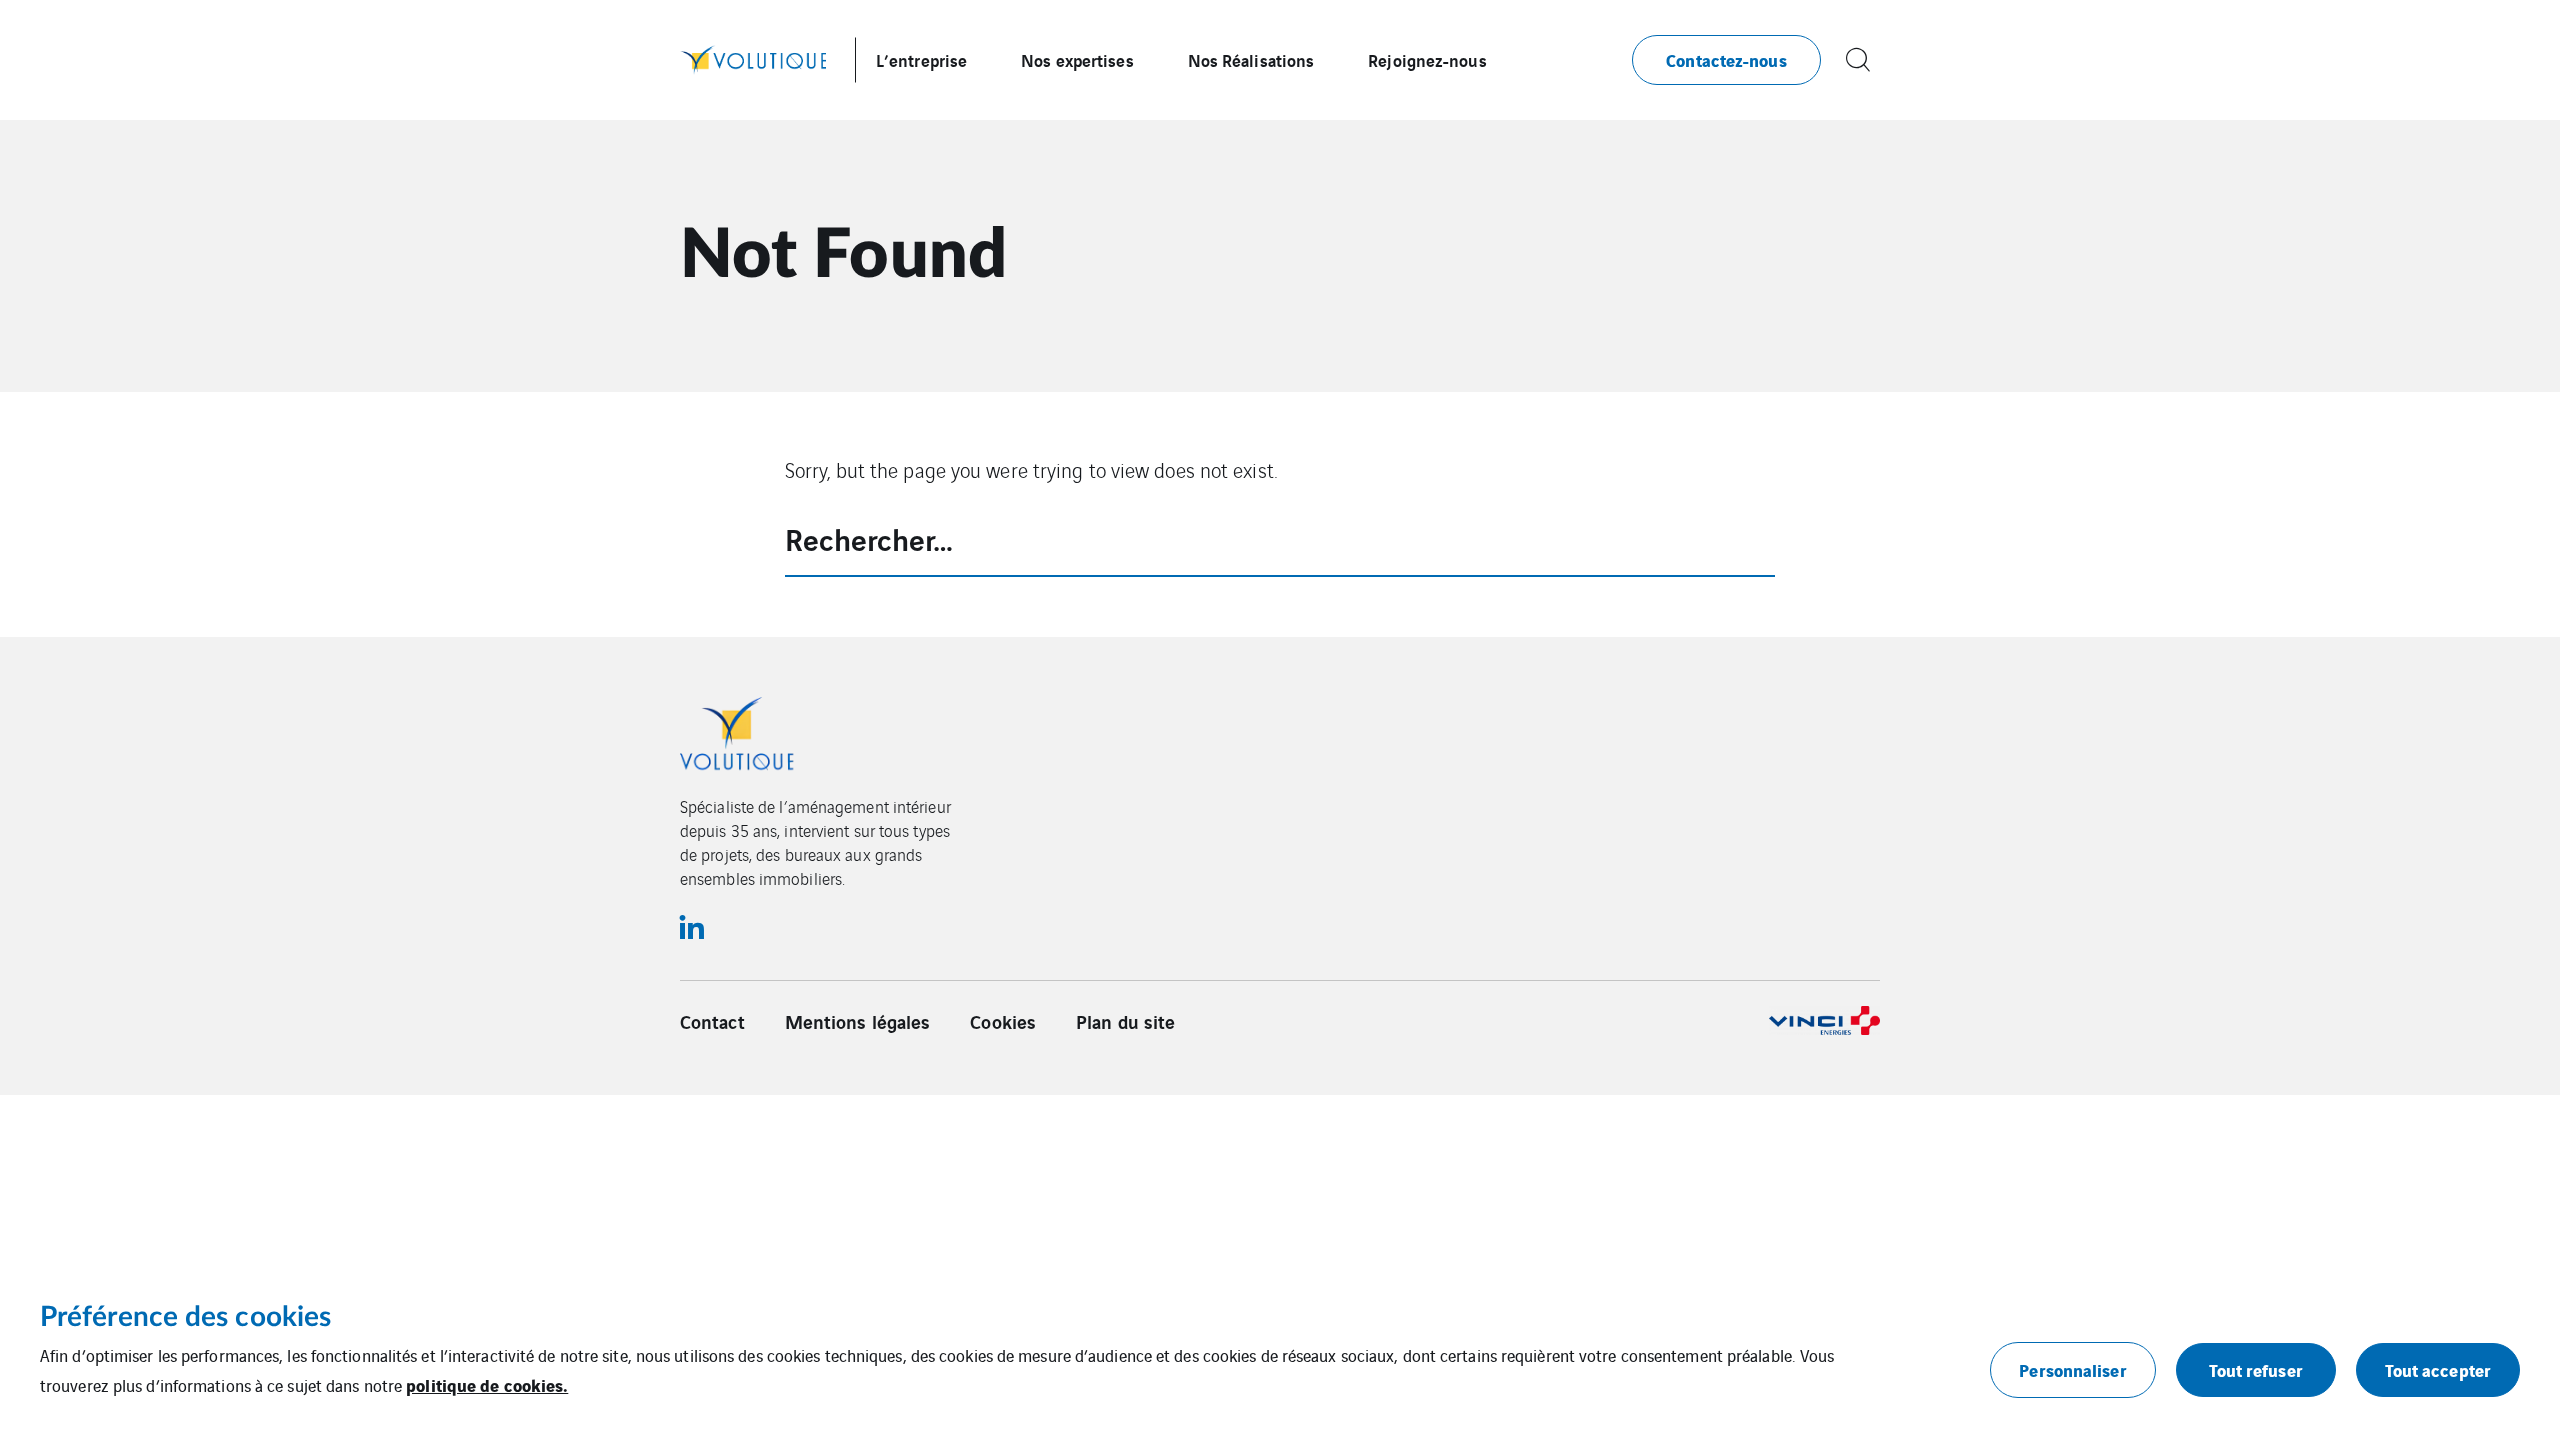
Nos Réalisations (1251, 59)
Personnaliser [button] (2072, 1369)
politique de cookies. (487, 1384)
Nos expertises (1077, 59)
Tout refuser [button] (2256, 1369)
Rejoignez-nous (1427, 59)
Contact (712, 1021)
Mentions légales (858, 1021)
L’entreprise (921, 59)
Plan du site (1125, 1021)
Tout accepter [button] (2438, 1369)
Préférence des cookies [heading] (185, 1317)
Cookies (1003, 1021)
